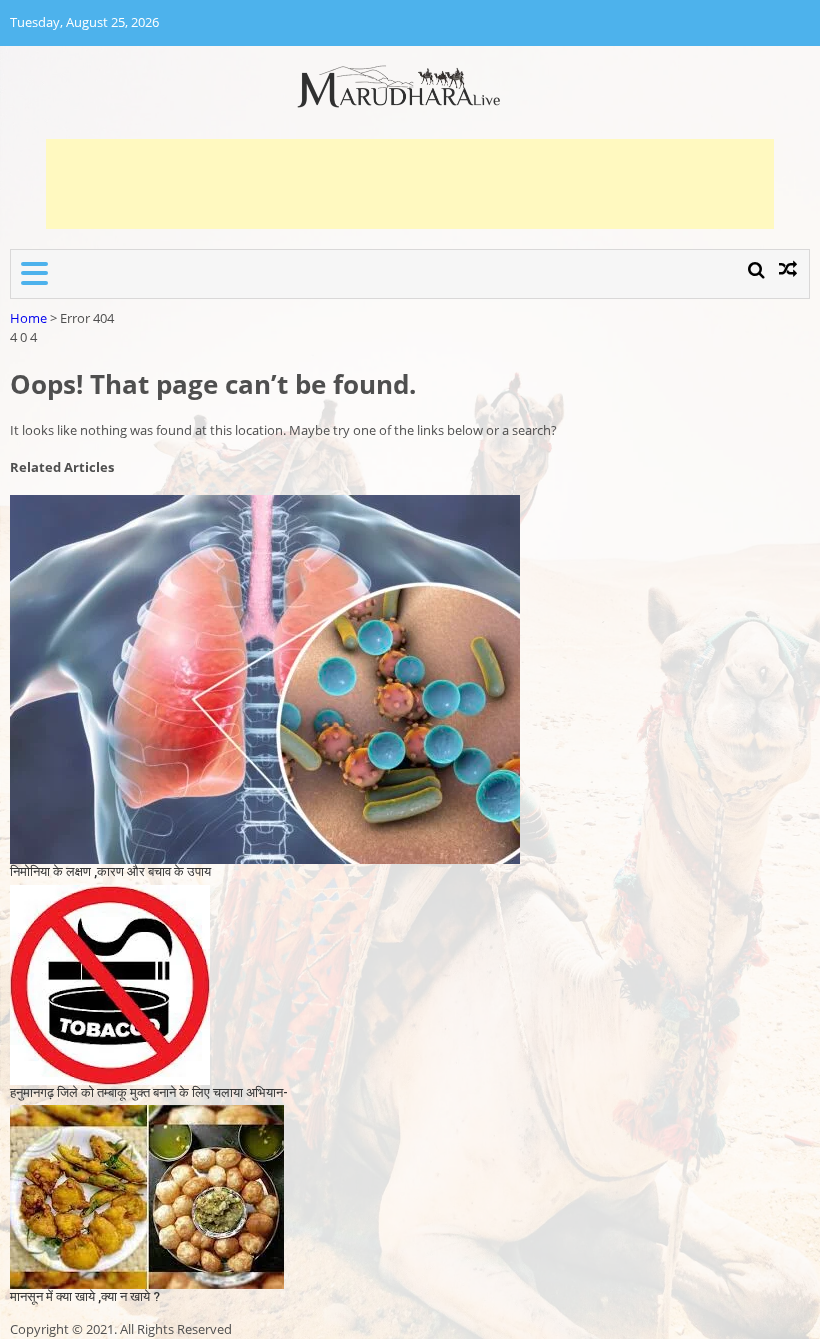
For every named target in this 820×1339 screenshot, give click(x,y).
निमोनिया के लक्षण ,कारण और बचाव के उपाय (110, 871)
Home (28, 318)
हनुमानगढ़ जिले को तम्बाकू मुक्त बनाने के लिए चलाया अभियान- (149, 1092)
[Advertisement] (410, 184)
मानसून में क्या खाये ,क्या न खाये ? (85, 1296)
